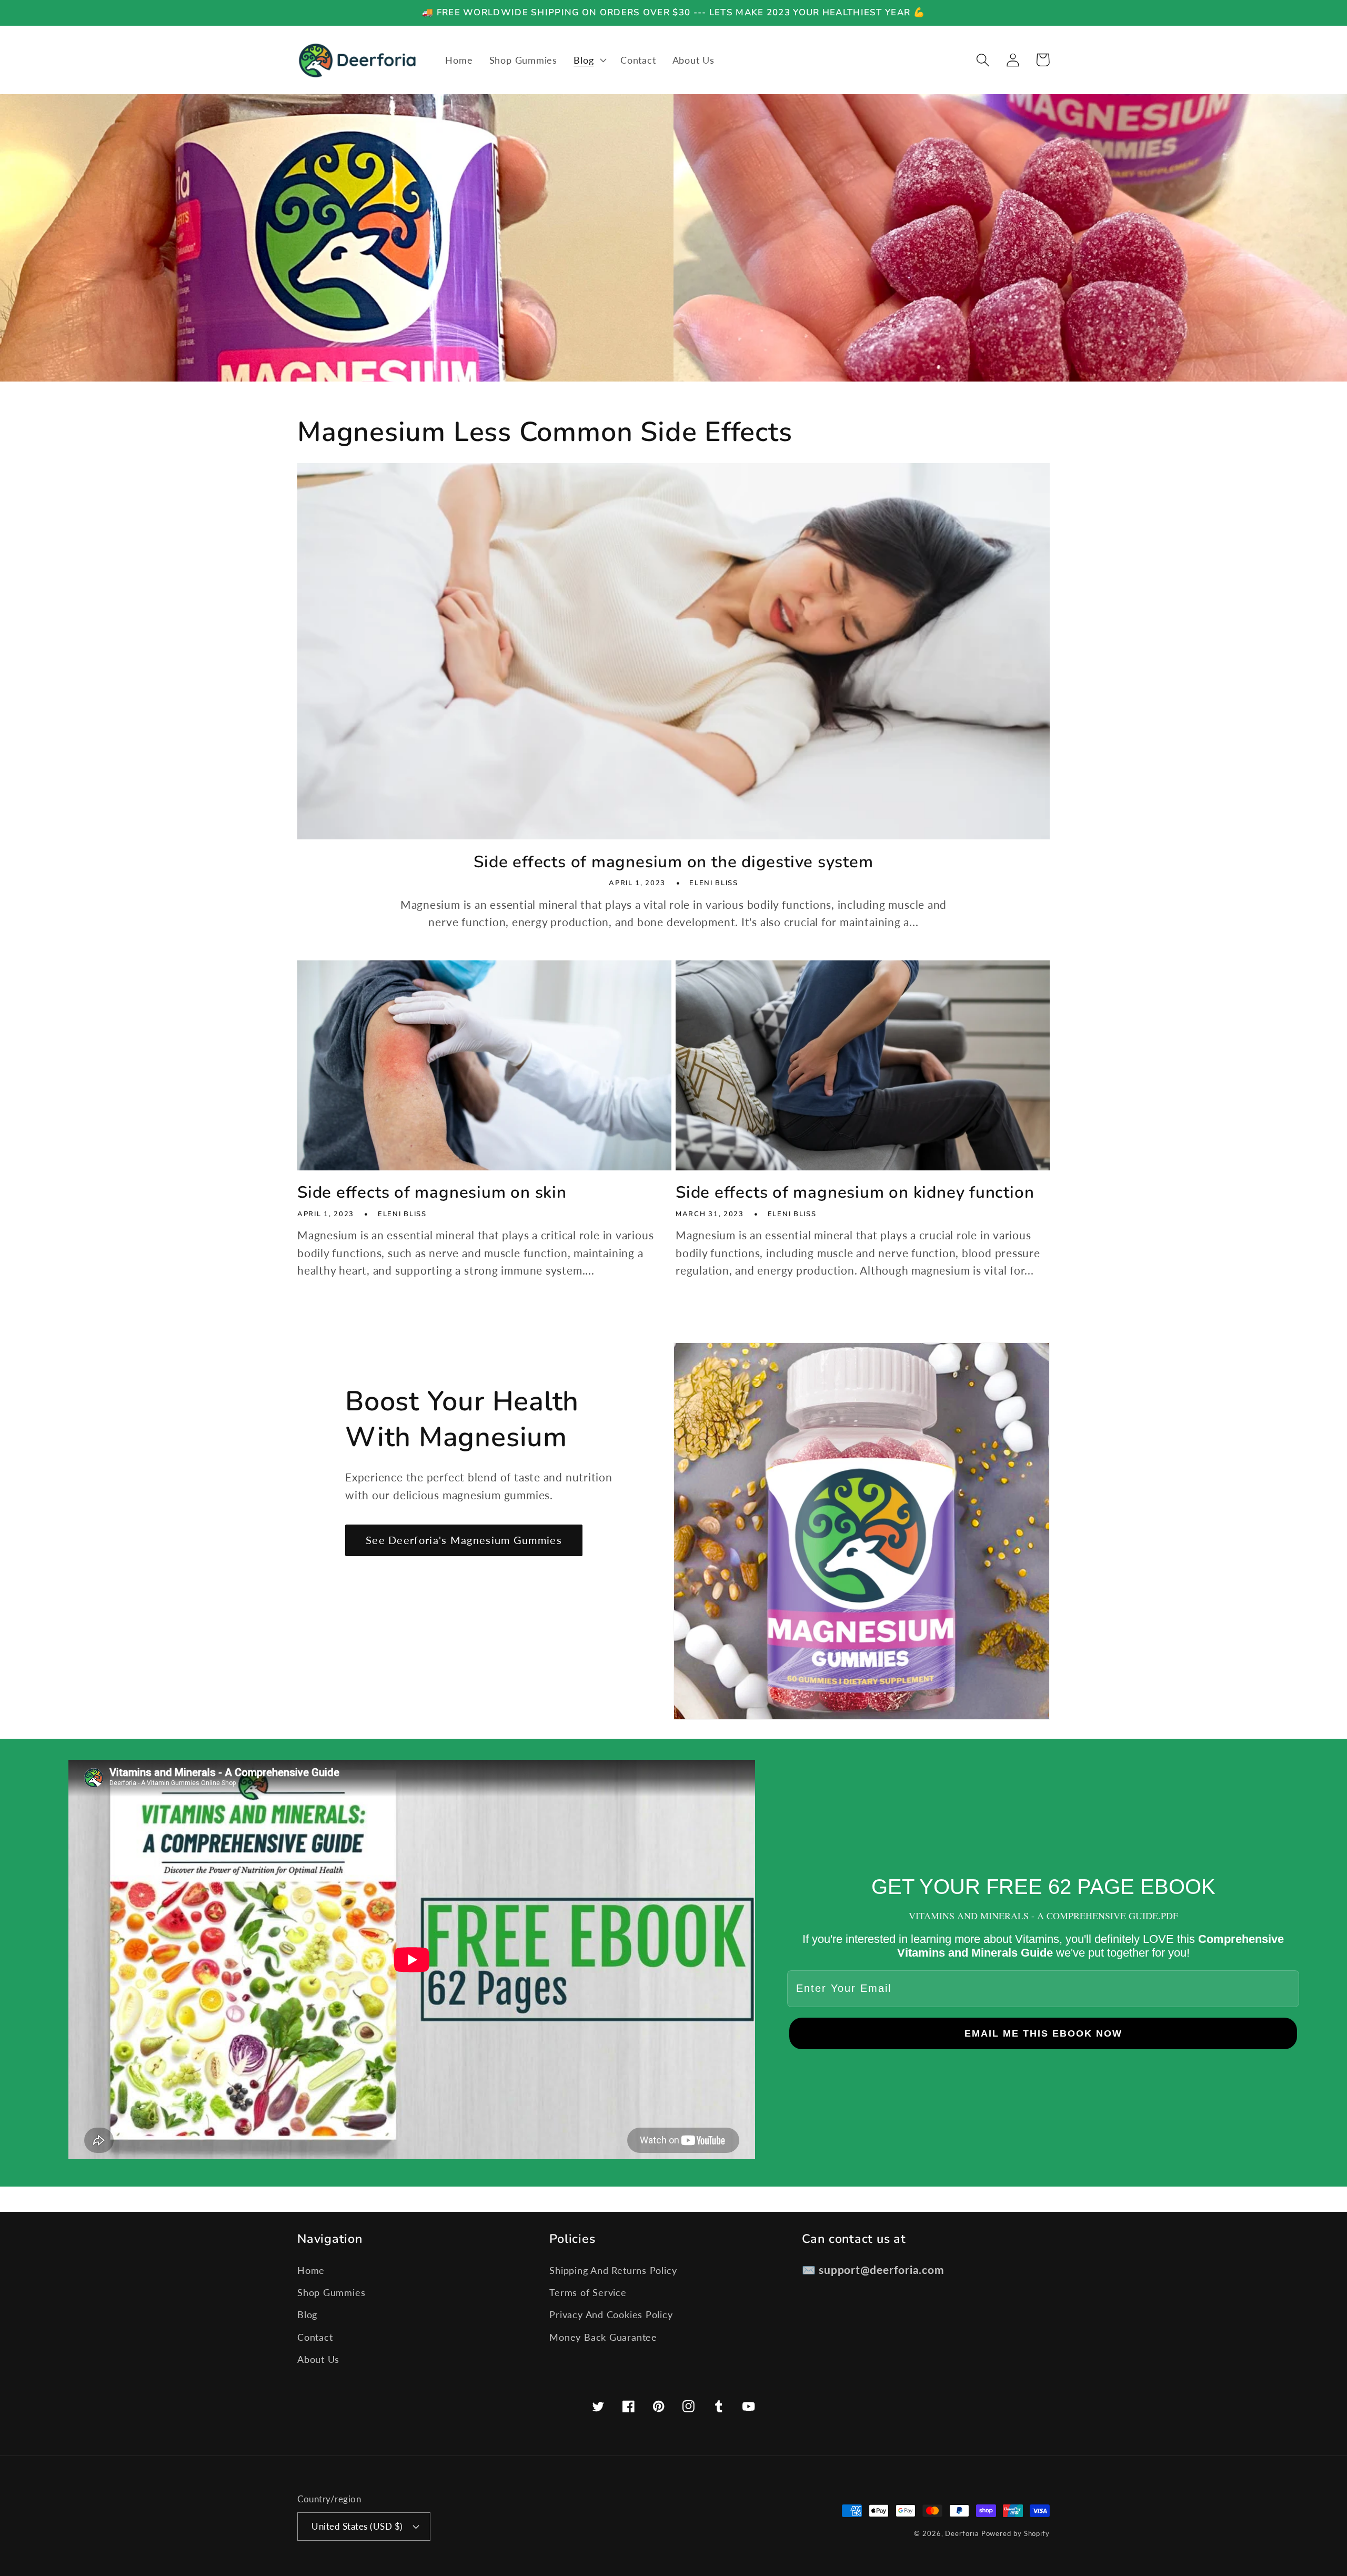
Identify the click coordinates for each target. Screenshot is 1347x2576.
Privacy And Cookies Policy (611, 2314)
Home (311, 2270)
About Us (318, 2359)
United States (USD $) (357, 2526)
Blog (307, 2314)
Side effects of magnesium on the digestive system (673, 862)
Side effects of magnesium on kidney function (855, 1193)
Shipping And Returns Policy (613, 2270)
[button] (589, 60)
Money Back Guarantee (603, 2337)
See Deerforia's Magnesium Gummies (464, 1540)
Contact (315, 2337)
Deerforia (962, 2533)
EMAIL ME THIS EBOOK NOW (1043, 2033)
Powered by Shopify (1016, 2533)
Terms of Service (588, 2292)
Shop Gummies (331, 2292)
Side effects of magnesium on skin (432, 1193)
